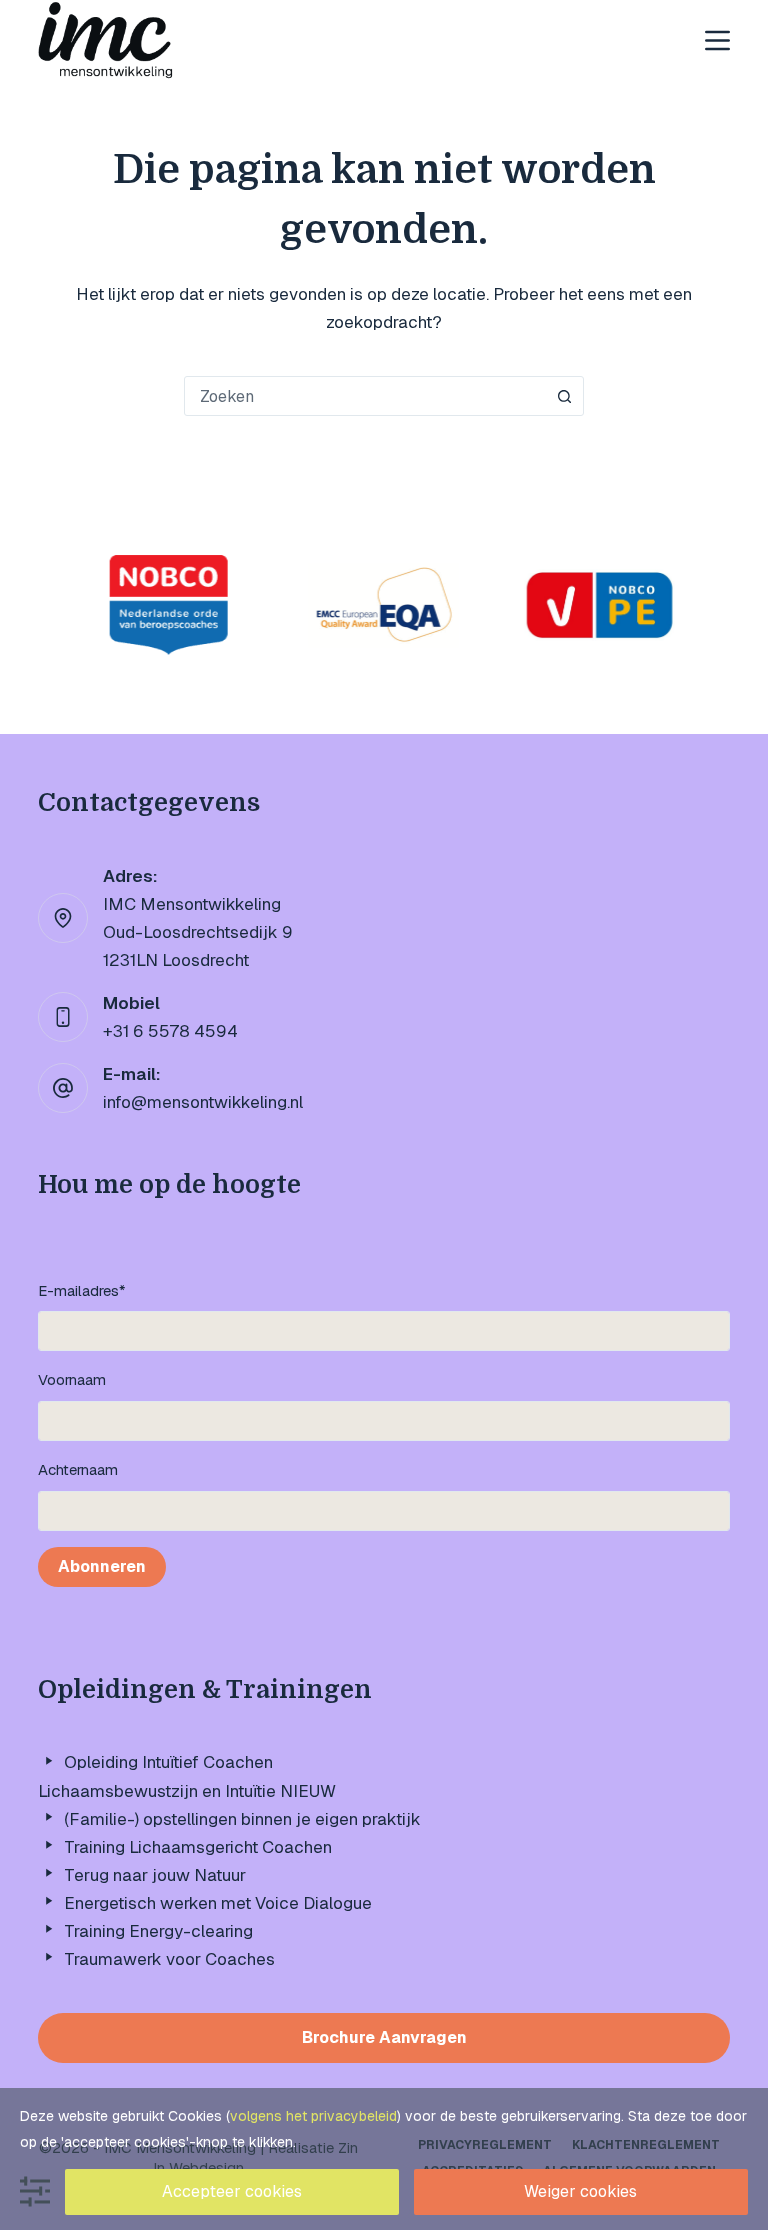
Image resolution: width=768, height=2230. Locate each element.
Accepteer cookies (232, 2191)
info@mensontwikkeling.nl (203, 1102)
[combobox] (365, 396)
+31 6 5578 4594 (170, 1031)
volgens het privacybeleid (313, 2116)
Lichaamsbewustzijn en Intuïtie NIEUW (187, 1791)
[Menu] (717, 40)
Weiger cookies (580, 2191)
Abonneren (102, 1566)
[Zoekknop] (564, 396)
